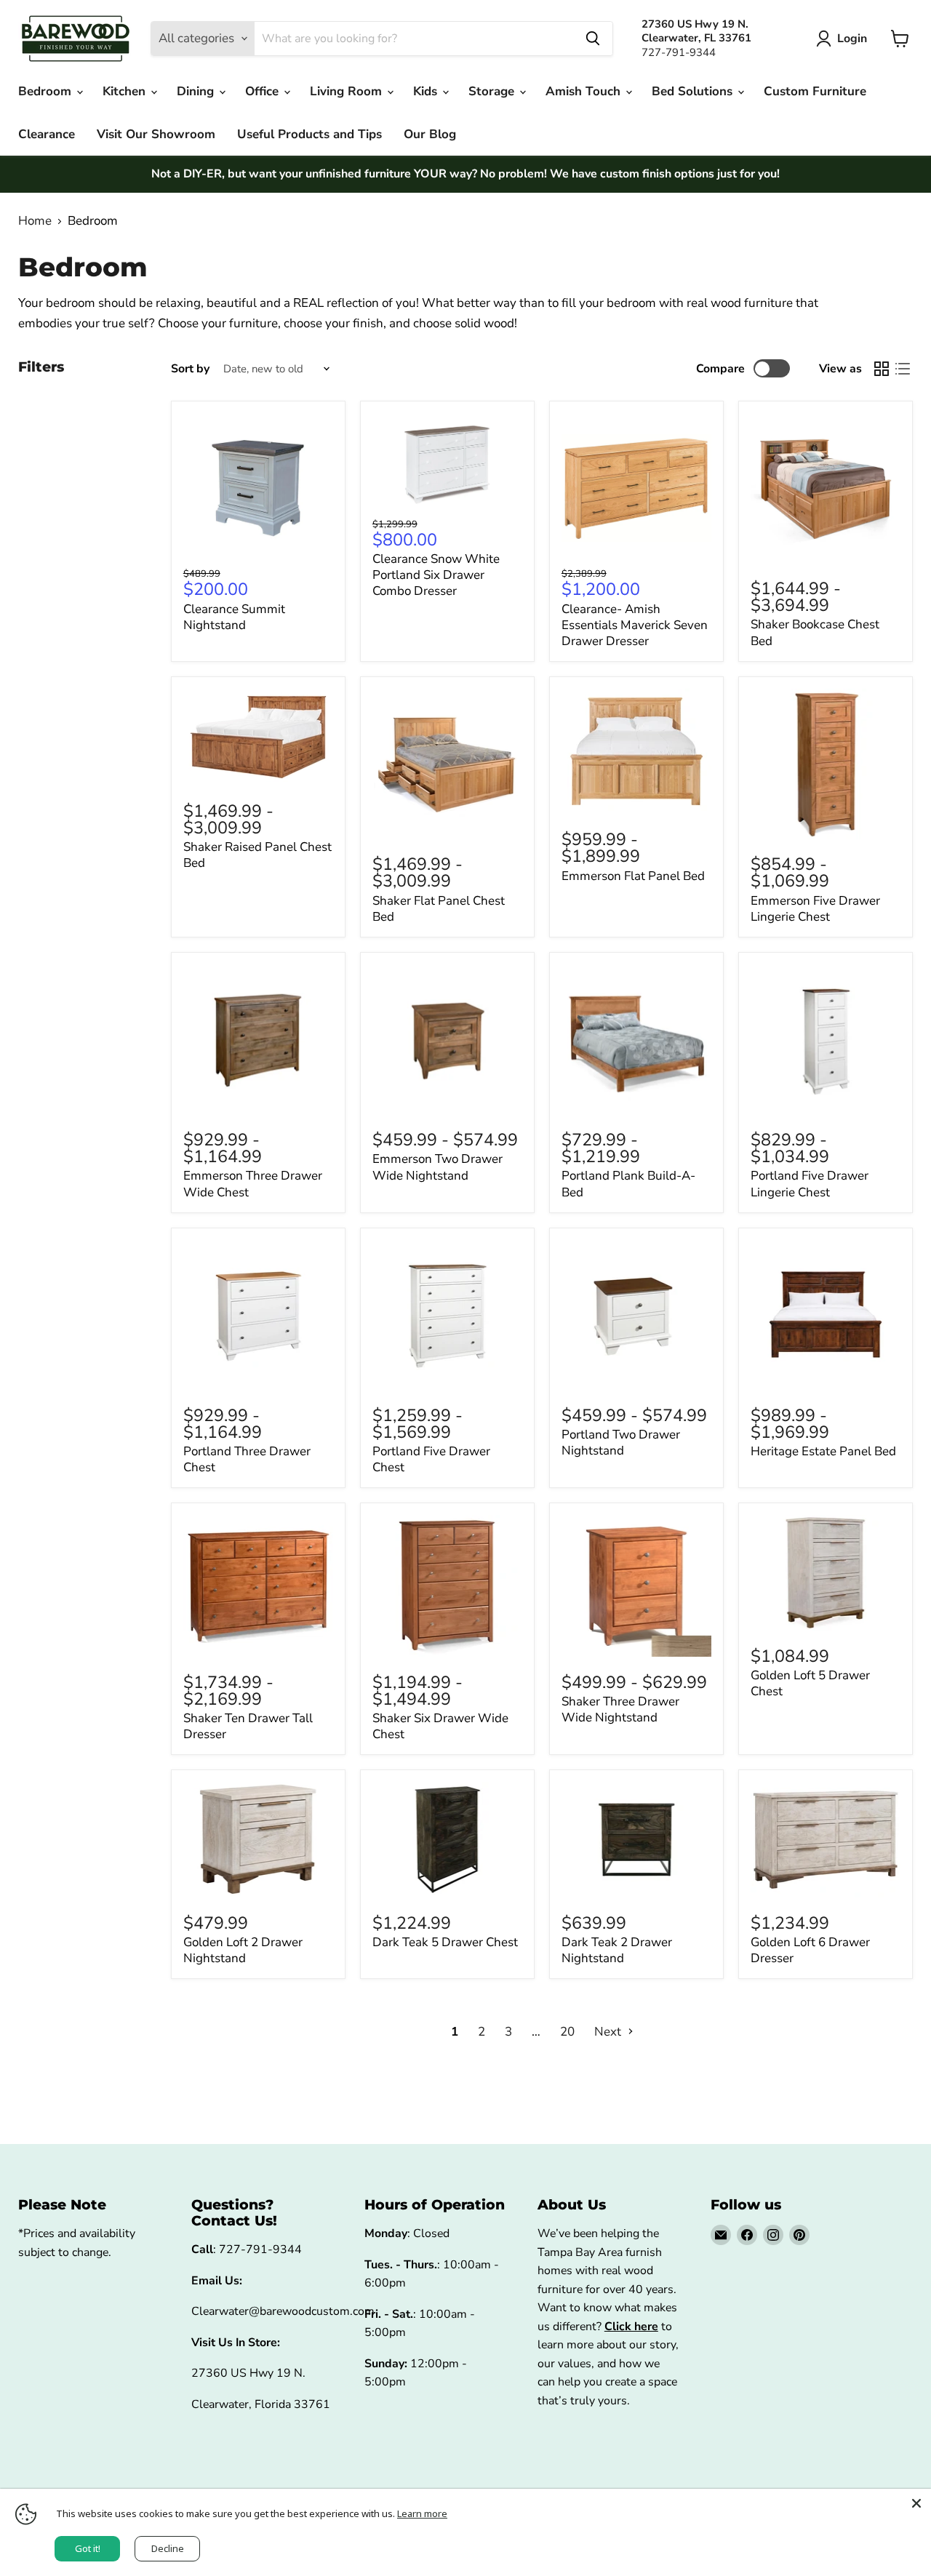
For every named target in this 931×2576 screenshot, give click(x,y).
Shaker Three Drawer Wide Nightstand (620, 1709)
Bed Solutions (694, 91)
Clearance (47, 134)
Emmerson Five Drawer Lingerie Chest (815, 909)
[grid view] (882, 369)
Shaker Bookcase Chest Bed (815, 632)
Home (35, 221)
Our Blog (430, 134)
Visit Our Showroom (156, 134)
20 (567, 2032)
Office (264, 91)
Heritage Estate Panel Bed (823, 1451)
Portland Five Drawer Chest (431, 1459)
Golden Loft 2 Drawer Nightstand (243, 1950)
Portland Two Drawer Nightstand (621, 1443)
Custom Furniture (815, 91)
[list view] (903, 369)
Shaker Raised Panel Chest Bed (257, 855)
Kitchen (126, 91)
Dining (197, 91)
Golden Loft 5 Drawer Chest (810, 1683)
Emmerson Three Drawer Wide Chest (253, 1184)
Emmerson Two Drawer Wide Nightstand (437, 1167)
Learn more (422, 2513)
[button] (844, 39)
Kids (427, 91)
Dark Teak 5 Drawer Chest (445, 1942)
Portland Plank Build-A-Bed (628, 1184)
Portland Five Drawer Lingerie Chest (810, 1184)
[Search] (593, 39)
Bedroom (47, 91)
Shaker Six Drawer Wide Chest (440, 1726)
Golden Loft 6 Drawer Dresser (810, 1950)
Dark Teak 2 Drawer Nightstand (617, 1950)
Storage (493, 91)
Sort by (190, 369)
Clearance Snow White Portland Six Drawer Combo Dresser (436, 575)
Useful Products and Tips (309, 134)
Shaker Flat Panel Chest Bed (439, 909)
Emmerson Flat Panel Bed (633, 876)
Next (609, 2032)
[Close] (916, 2503)
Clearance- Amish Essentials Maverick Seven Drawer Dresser (635, 625)
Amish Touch (585, 91)
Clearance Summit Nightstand (234, 617)
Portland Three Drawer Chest (247, 1459)
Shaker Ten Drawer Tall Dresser (248, 1726)
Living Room (348, 91)
